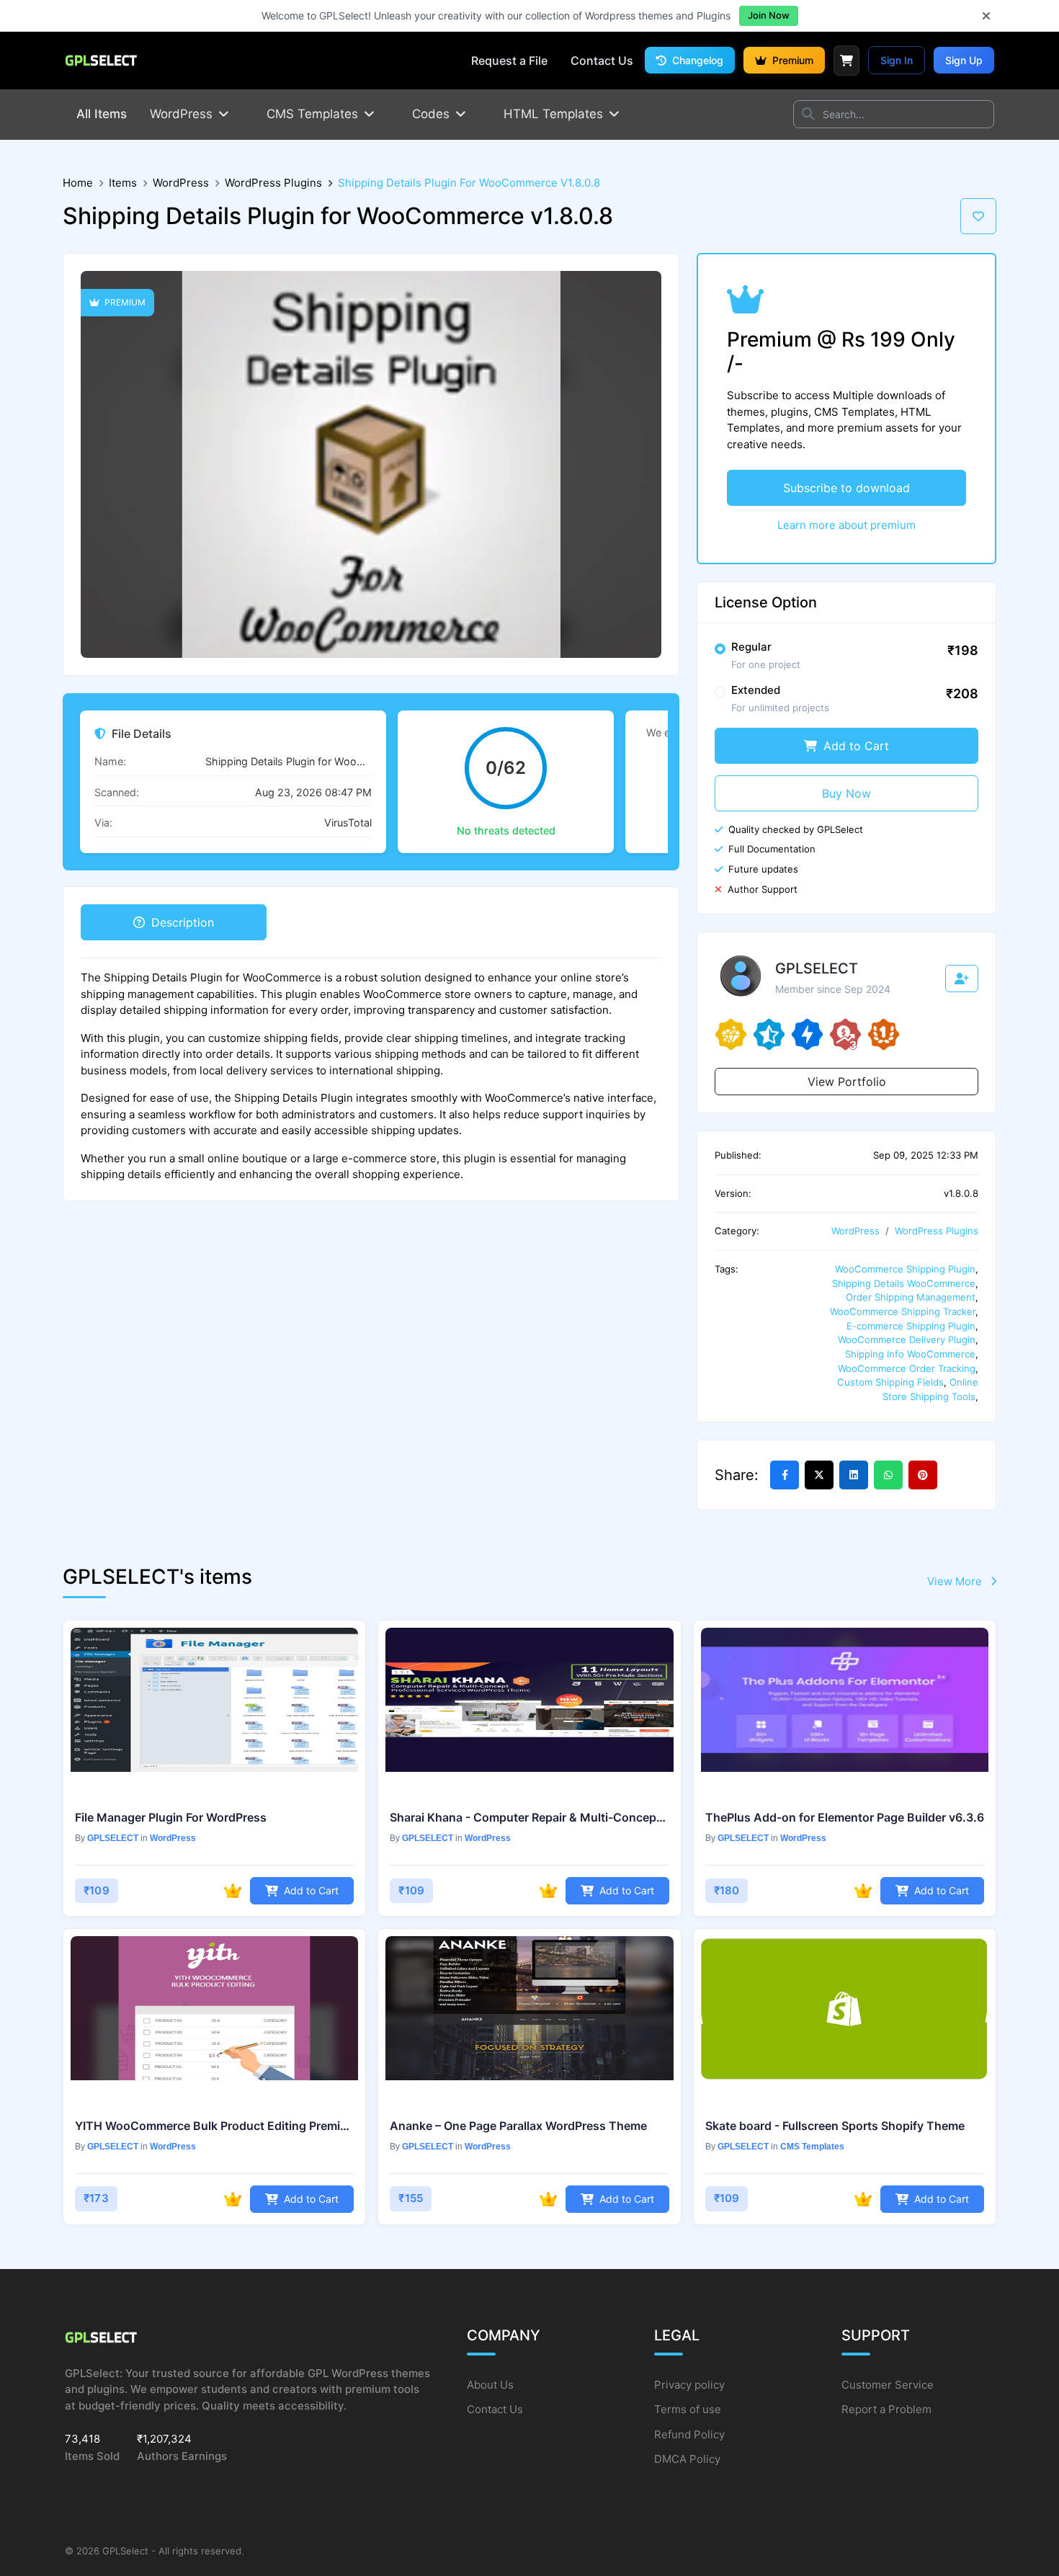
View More (956, 1581)
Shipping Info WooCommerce (910, 1354)
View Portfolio (847, 1082)
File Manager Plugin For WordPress (171, 1817)
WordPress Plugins (273, 183)
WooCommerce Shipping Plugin (905, 1269)
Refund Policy (689, 2434)
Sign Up (964, 60)
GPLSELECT (113, 1838)
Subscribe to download (846, 488)
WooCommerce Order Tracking (907, 1368)
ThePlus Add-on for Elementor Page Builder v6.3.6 (845, 1817)
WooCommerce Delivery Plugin (907, 1340)
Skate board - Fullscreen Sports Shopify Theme (835, 2126)
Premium (791, 60)
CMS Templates (812, 2147)
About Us (490, 2385)
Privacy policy (689, 2385)
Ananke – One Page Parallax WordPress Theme (518, 2126)
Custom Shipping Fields (890, 1382)
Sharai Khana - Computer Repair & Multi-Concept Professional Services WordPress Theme (529, 1817)
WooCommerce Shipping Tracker (903, 1311)
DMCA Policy (687, 2459)
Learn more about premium (846, 525)
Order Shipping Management (911, 1297)
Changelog (696, 60)
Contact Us (495, 2409)
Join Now (769, 15)
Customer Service (888, 2385)
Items (123, 183)
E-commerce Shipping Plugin (911, 1326)
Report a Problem (886, 2409)
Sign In (897, 60)
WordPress (181, 183)
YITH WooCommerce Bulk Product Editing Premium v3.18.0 (214, 2126)
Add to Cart (854, 746)
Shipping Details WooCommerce (904, 1283)
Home (78, 183)
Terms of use (688, 2409)
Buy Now (846, 793)
